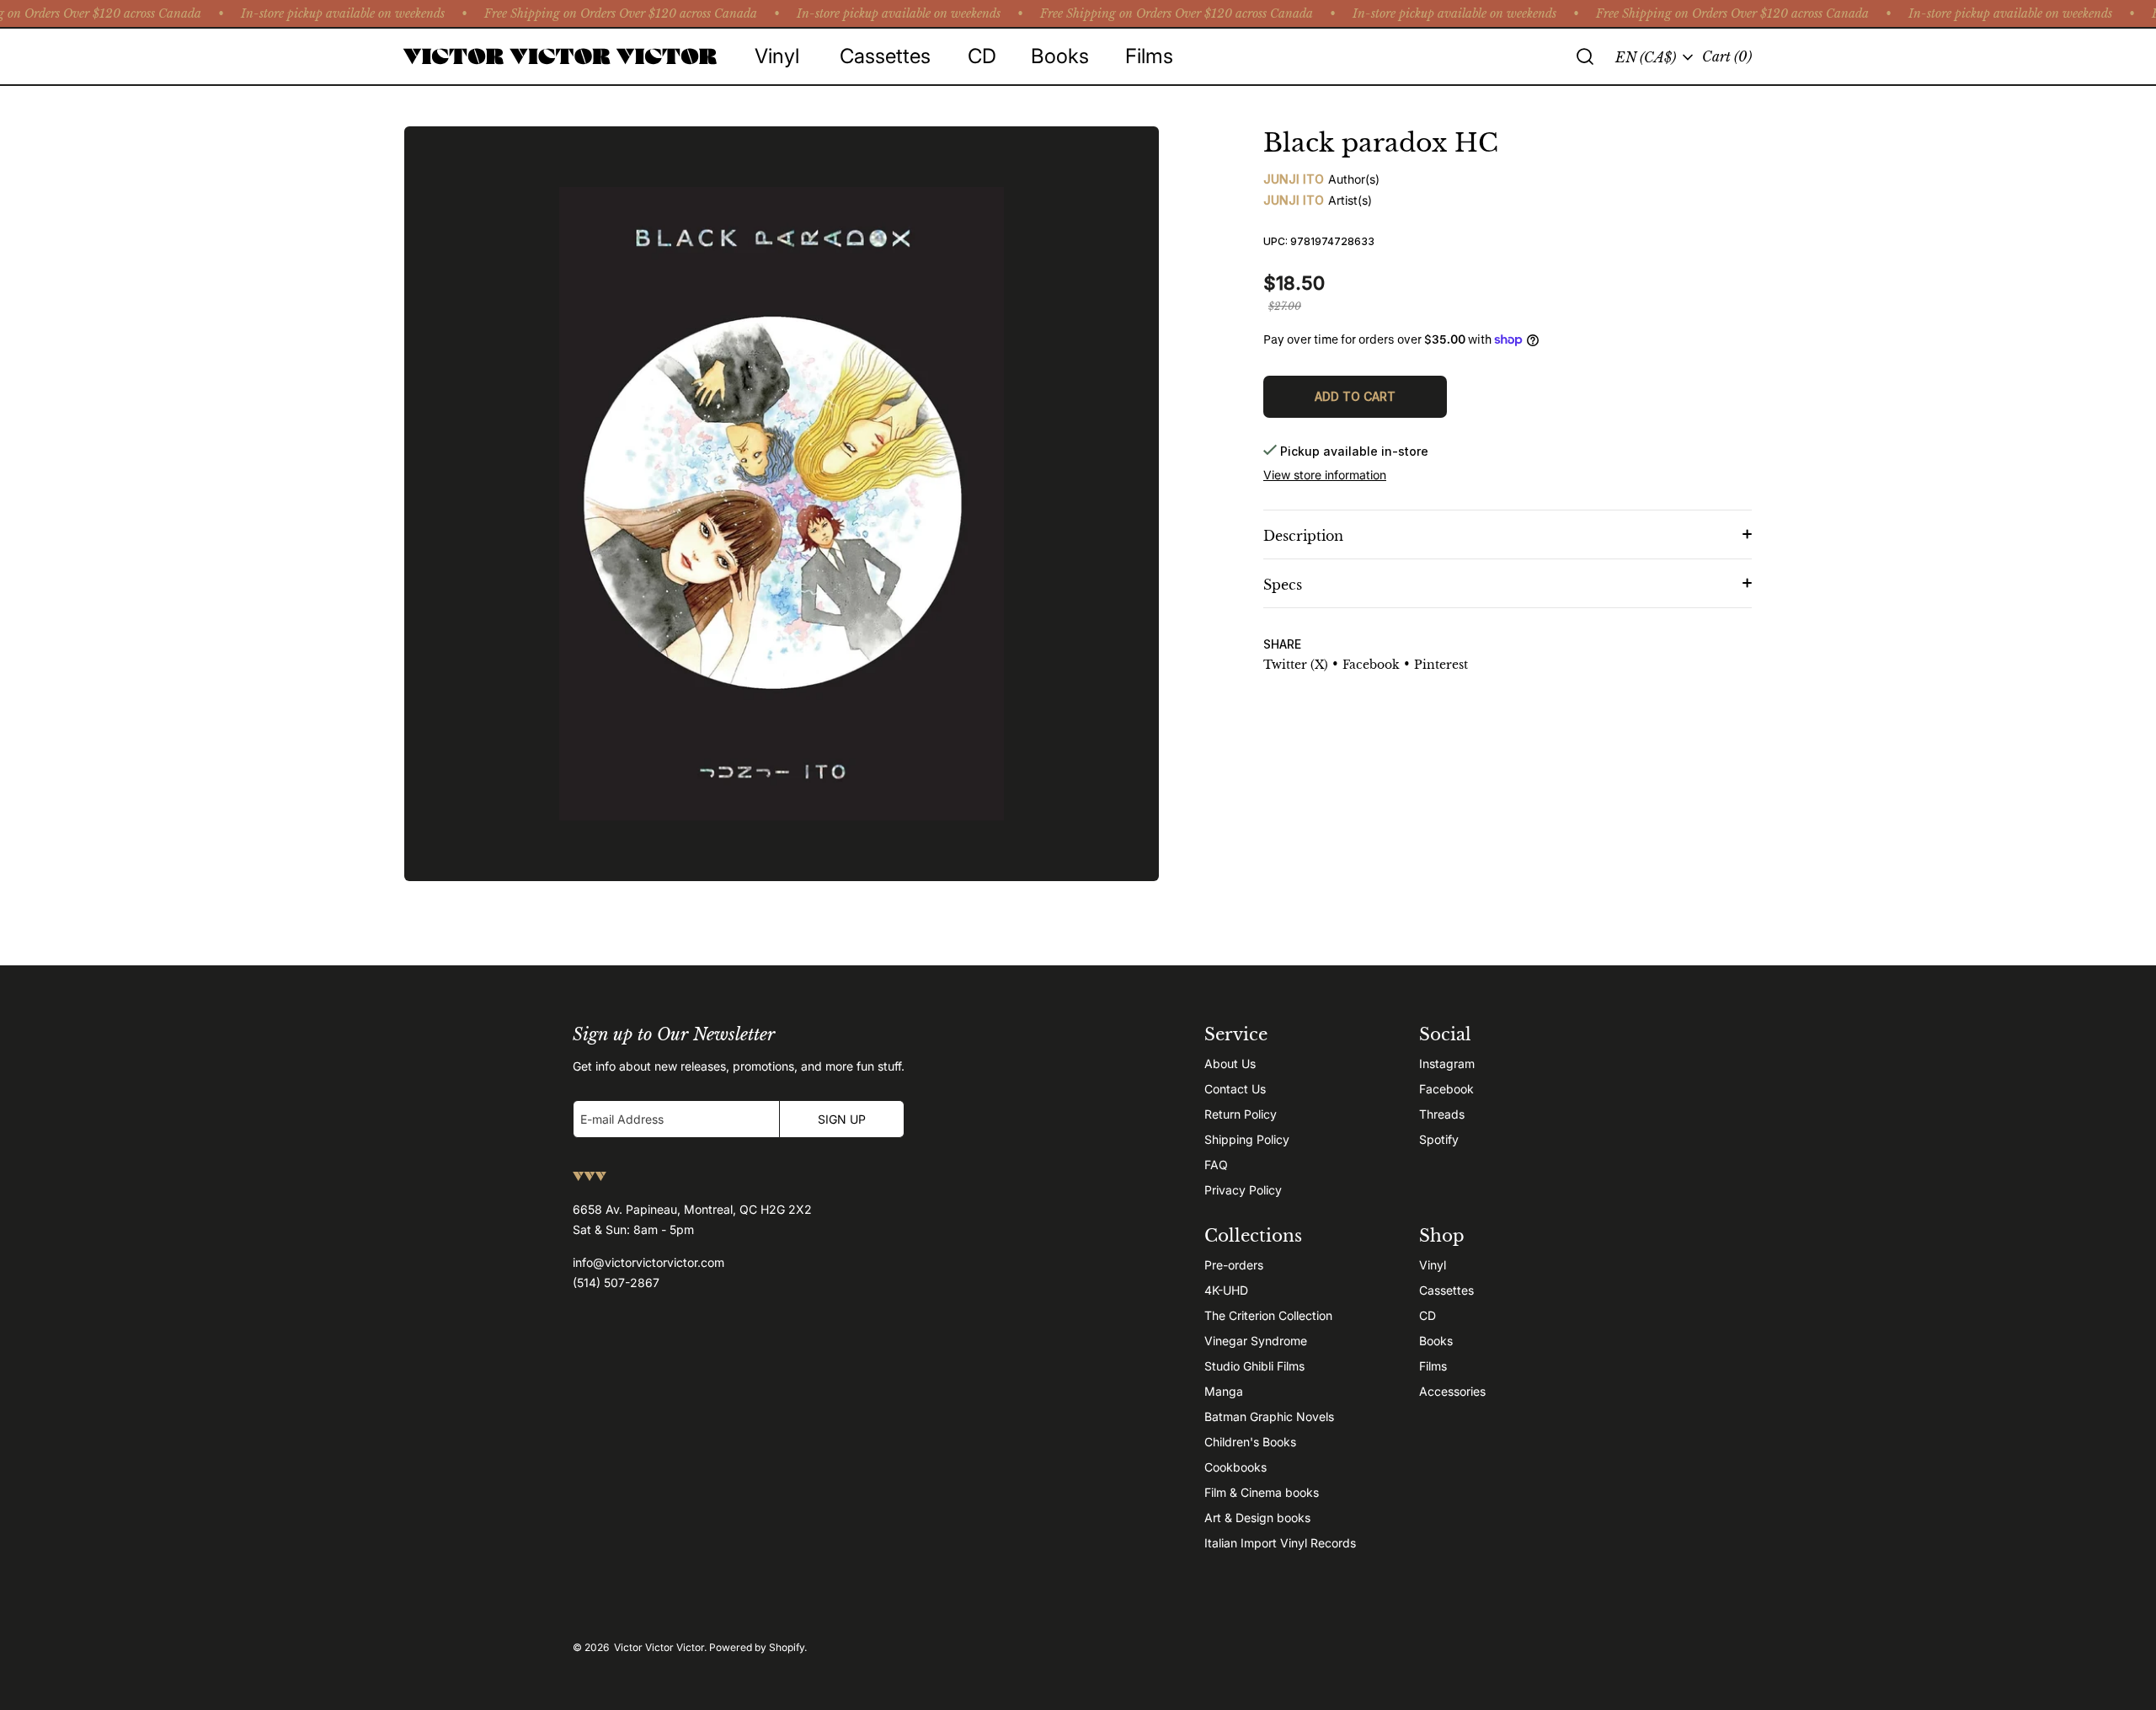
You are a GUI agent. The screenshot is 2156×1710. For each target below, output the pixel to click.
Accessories (1452, 1391)
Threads (1442, 1114)
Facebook (1446, 1089)
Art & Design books (1257, 1518)
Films (1433, 1366)
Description (1303, 536)
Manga (1224, 1391)
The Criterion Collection (1268, 1315)
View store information (1325, 475)
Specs (1283, 585)
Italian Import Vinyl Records (1280, 1543)
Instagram (1447, 1063)
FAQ (1216, 1165)
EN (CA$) (1646, 57)
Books (1436, 1341)
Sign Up (842, 1119)
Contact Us (1235, 1089)
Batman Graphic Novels (1269, 1416)
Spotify (1439, 1139)
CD (1428, 1315)
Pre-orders (1234, 1265)
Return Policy (1241, 1114)
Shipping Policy (1247, 1139)
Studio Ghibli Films (1254, 1366)
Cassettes (1446, 1290)
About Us (1230, 1063)
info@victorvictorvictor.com (648, 1262)
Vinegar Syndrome (1256, 1341)
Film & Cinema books (1262, 1492)
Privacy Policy (1243, 1190)
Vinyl (1433, 1265)
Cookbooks (1235, 1467)
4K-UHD (1226, 1290)
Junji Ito (1294, 179)
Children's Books (1250, 1442)
